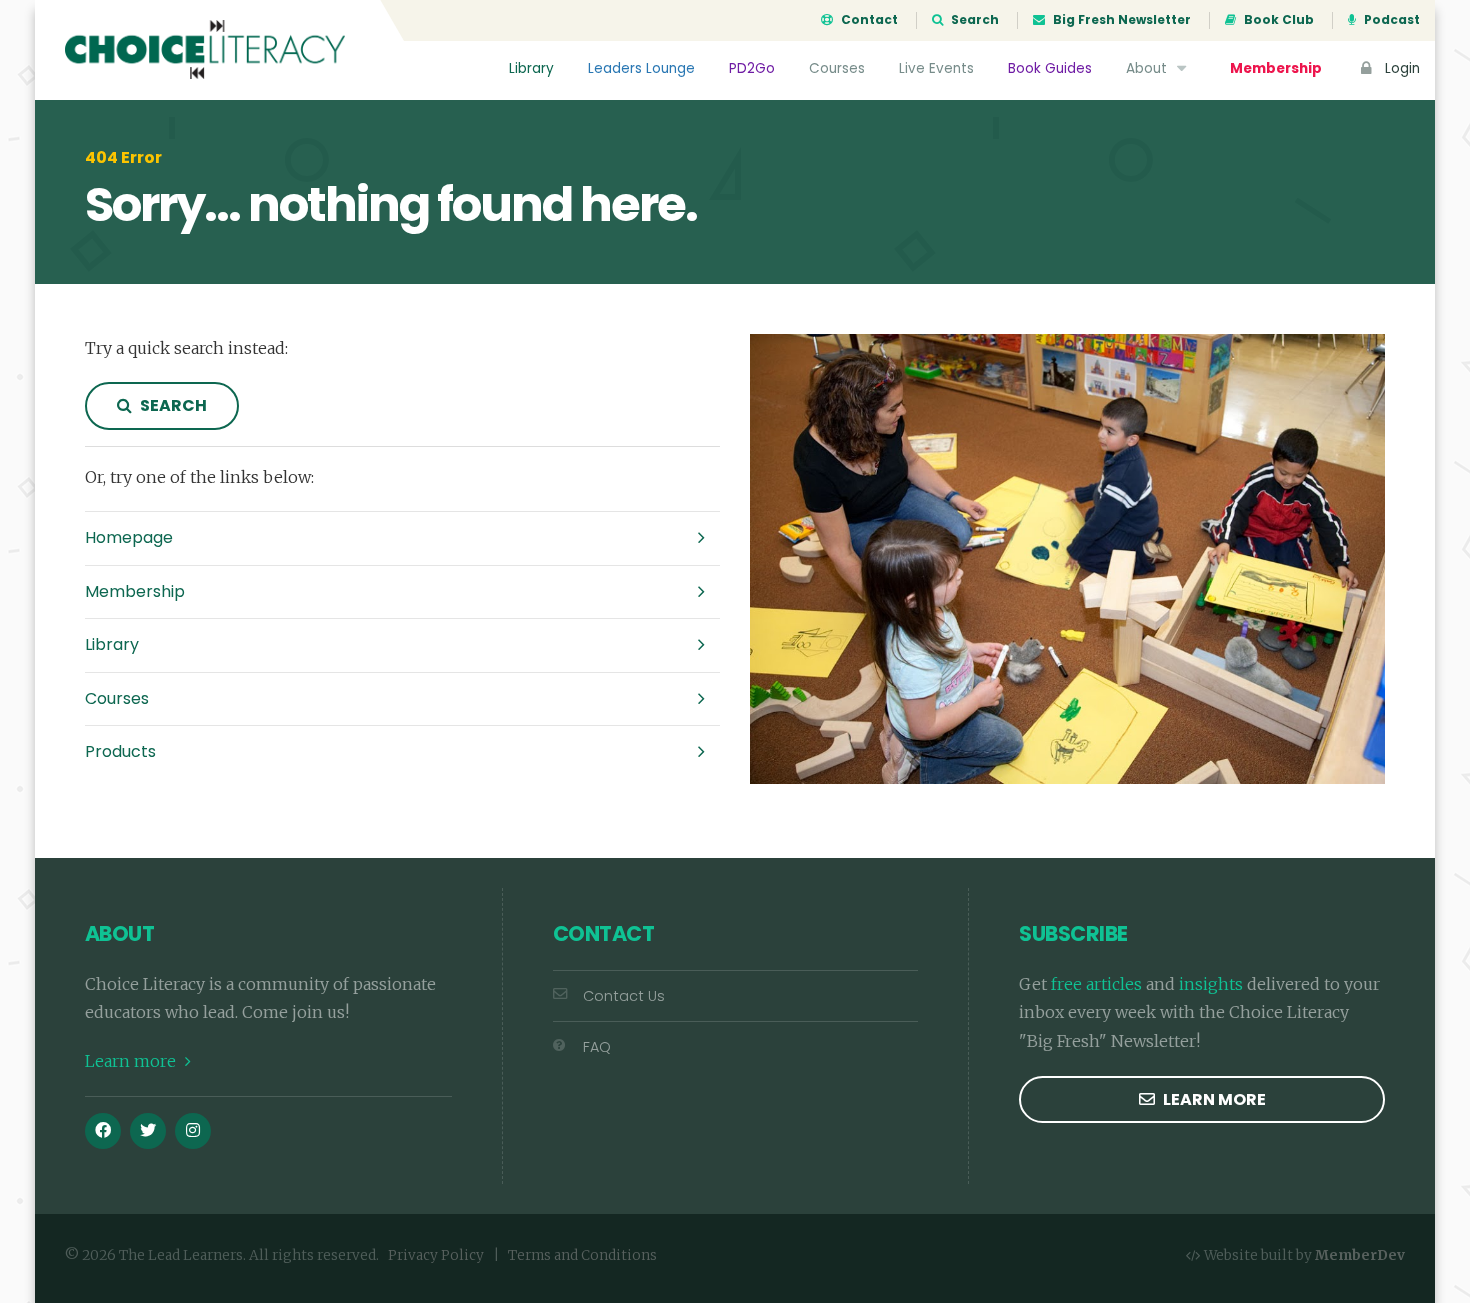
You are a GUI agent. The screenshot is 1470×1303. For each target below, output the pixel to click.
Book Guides (1050, 68)
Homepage (129, 537)
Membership (1276, 68)
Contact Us (624, 996)
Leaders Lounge (641, 68)
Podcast (1390, 20)
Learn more (132, 1061)
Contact (868, 20)
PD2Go (752, 68)
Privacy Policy (436, 1255)
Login (1400, 68)
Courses (837, 68)
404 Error (123, 158)
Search (973, 20)
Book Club (1277, 20)
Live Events (936, 68)
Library (531, 68)
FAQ (597, 1047)
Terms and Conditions (582, 1255)
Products (120, 751)
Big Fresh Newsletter (1120, 20)
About (1148, 68)
